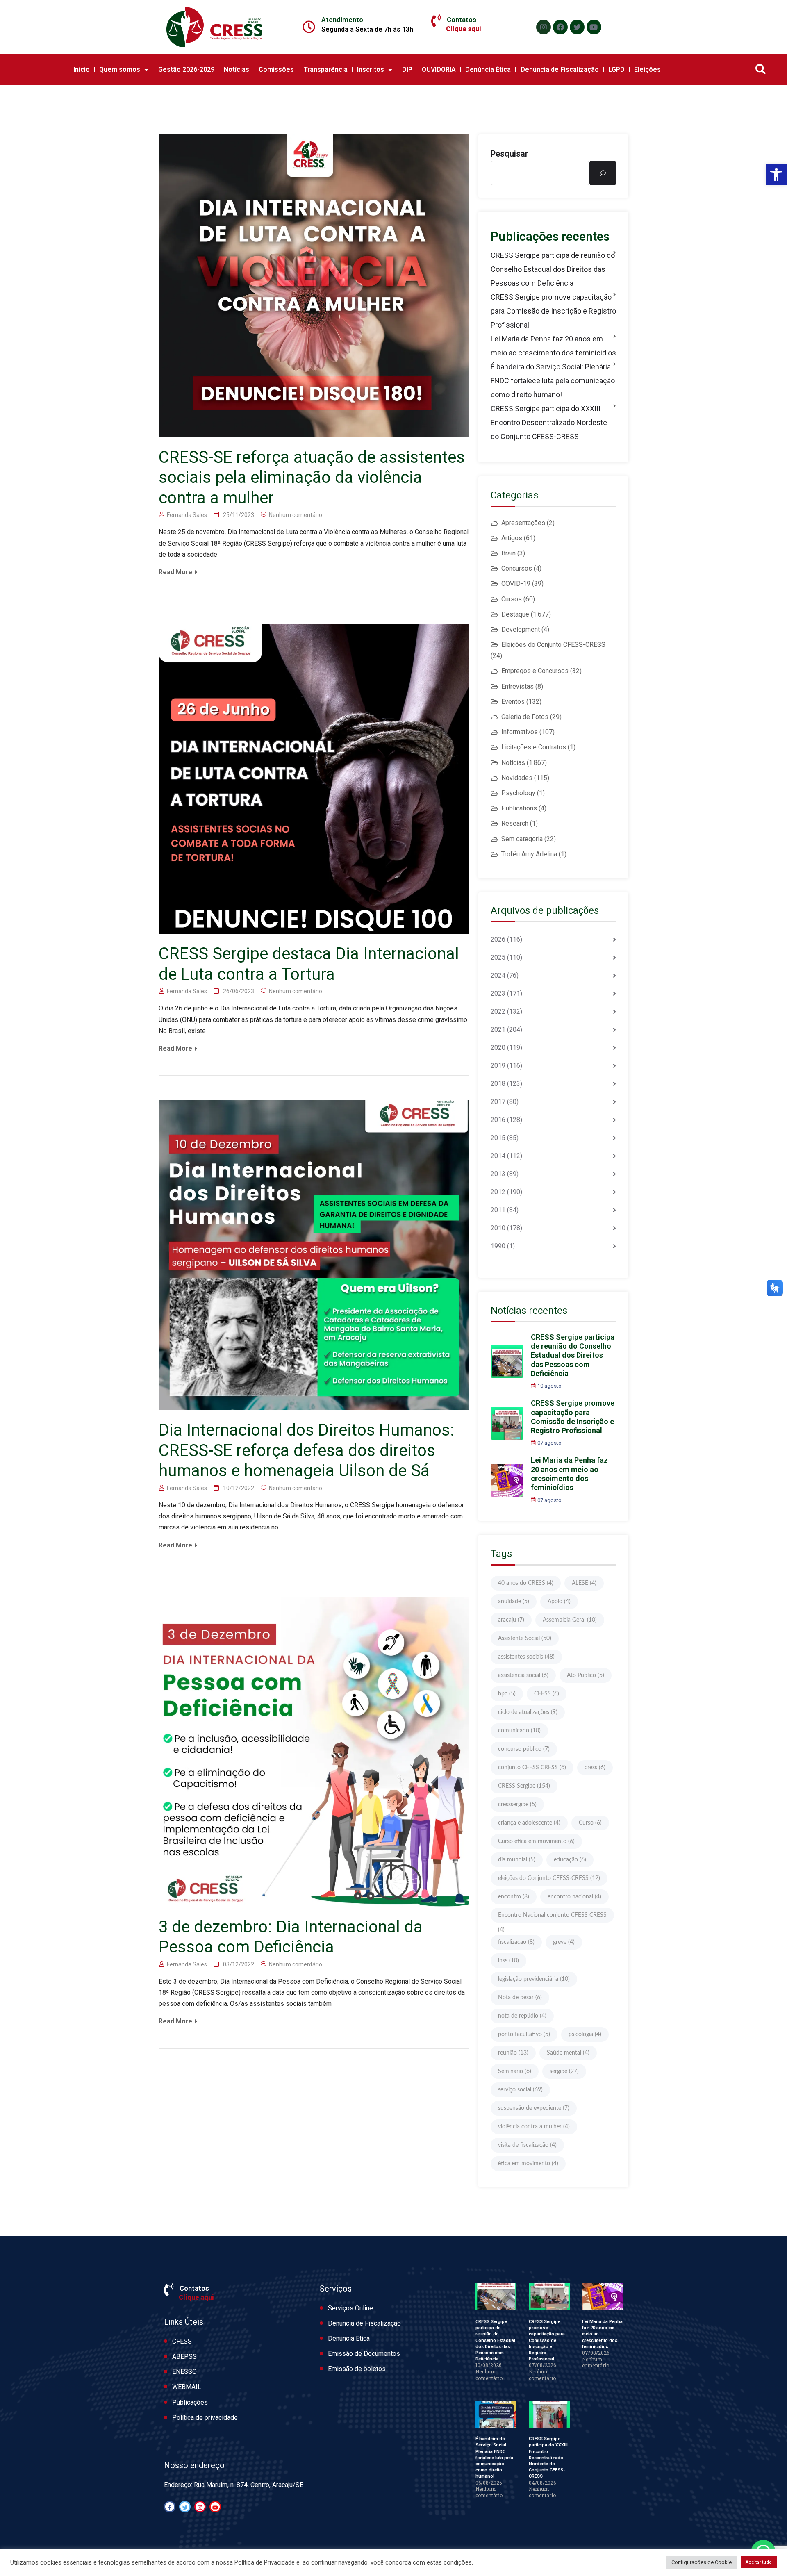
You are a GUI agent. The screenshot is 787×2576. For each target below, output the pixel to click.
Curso (590, 1823)
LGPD (616, 69)
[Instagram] (544, 27)
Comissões (276, 69)
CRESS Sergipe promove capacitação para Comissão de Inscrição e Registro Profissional (553, 311)
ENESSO (184, 2372)
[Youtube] (594, 27)
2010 (498, 1228)
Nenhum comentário (296, 515)
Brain (508, 553)
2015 (498, 1138)
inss (508, 1961)
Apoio (559, 1602)
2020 (498, 1048)
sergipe (564, 2071)
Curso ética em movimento (536, 1841)
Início (82, 69)
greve (564, 1942)
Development (521, 629)
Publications (519, 808)
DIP (407, 69)
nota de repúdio (522, 2016)
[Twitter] (577, 27)
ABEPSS (184, 2356)
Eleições (647, 69)
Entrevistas (517, 686)
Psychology (518, 793)
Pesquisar (510, 154)
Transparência (326, 69)
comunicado (519, 1731)
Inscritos (371, 69)
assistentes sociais (526, 1657)
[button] (776, 175)
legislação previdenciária (534, 1979)
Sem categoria (522, 839)
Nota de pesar (520, 1998)
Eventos (513, 702)
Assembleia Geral (570, 1620)
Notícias (237, 69)
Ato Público (586, 1675)
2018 (498, 1084)
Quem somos (120, 69)
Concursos (517, 568)
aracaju (511, 1620)
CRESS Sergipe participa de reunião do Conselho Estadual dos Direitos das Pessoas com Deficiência (553, 269)
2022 (498, 1012)
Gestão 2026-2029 (186, 69)
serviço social (520, 2090)
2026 (498, 939)
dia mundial (517, 1860)
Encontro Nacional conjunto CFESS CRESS (552, 1917)
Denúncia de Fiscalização (560, 69)
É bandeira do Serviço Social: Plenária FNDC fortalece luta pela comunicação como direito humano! (553, 381)
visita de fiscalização (527, 2145)
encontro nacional (574, 1897)
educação (570, 1860)
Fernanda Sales (187, 515)
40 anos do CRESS (526, 1583)
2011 (498, 1210)
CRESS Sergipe (524, 1786)
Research (515, 823)
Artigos (512, 538)
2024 (498, 975)
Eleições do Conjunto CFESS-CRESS (553, 645)
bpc (507, 1694)
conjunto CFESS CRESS (532, 1768)
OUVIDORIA (439, 69)
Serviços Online (350, 2308)
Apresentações (523, 523)
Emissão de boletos (357, 2369)
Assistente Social (525, 1638)
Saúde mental (568, 2053)
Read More (175, 572)
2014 (498, 1156)
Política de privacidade (205, 2418)
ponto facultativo (524, 2034)
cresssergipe (517, 1805)
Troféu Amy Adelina (529, 854)
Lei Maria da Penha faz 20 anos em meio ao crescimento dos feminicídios (553, 346)
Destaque (515, 614)
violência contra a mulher (534, 2127)
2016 (498, 1120)
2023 (498, 993)
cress (595, 1768)
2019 (498, 1066)
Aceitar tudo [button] (759, 2562)
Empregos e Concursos (535, 671)
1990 (498, 1246)
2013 (498, 1174)
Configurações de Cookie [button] (702, 2562)
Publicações (190, 2402)
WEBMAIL (187, 2387)
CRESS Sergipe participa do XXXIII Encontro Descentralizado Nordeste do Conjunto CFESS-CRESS (549, 422)
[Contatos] (436, 21)
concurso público (524, 1749)
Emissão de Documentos (364, 2354)
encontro (514, 1897)
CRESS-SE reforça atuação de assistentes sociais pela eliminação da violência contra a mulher (312, 478)
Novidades (517, 778)
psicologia (585, 2034)
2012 (498, 1192)
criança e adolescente (529, 1823)
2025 (498, 957)
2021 (498, 1030)
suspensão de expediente (534, 2108)
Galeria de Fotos (525, 717)
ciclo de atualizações (528, 1712)
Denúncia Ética (488, 69)
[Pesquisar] (603, 173)
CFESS (547, 1694)
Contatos (462, 20)
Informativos (520, 732)
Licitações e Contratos (534, 747)
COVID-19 (516, 584)
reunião (513, 2053)
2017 (498, 1102)
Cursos (512, 599)
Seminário (515, 2071)
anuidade (514, 1602)
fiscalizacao (516, 1942)
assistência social (523, 1675)
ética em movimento (528, 2164)
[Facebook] (560, 27)
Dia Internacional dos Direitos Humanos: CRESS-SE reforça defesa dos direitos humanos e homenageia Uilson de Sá (307, 1450)
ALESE (584, 1583)
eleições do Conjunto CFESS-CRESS (549, 1878)
